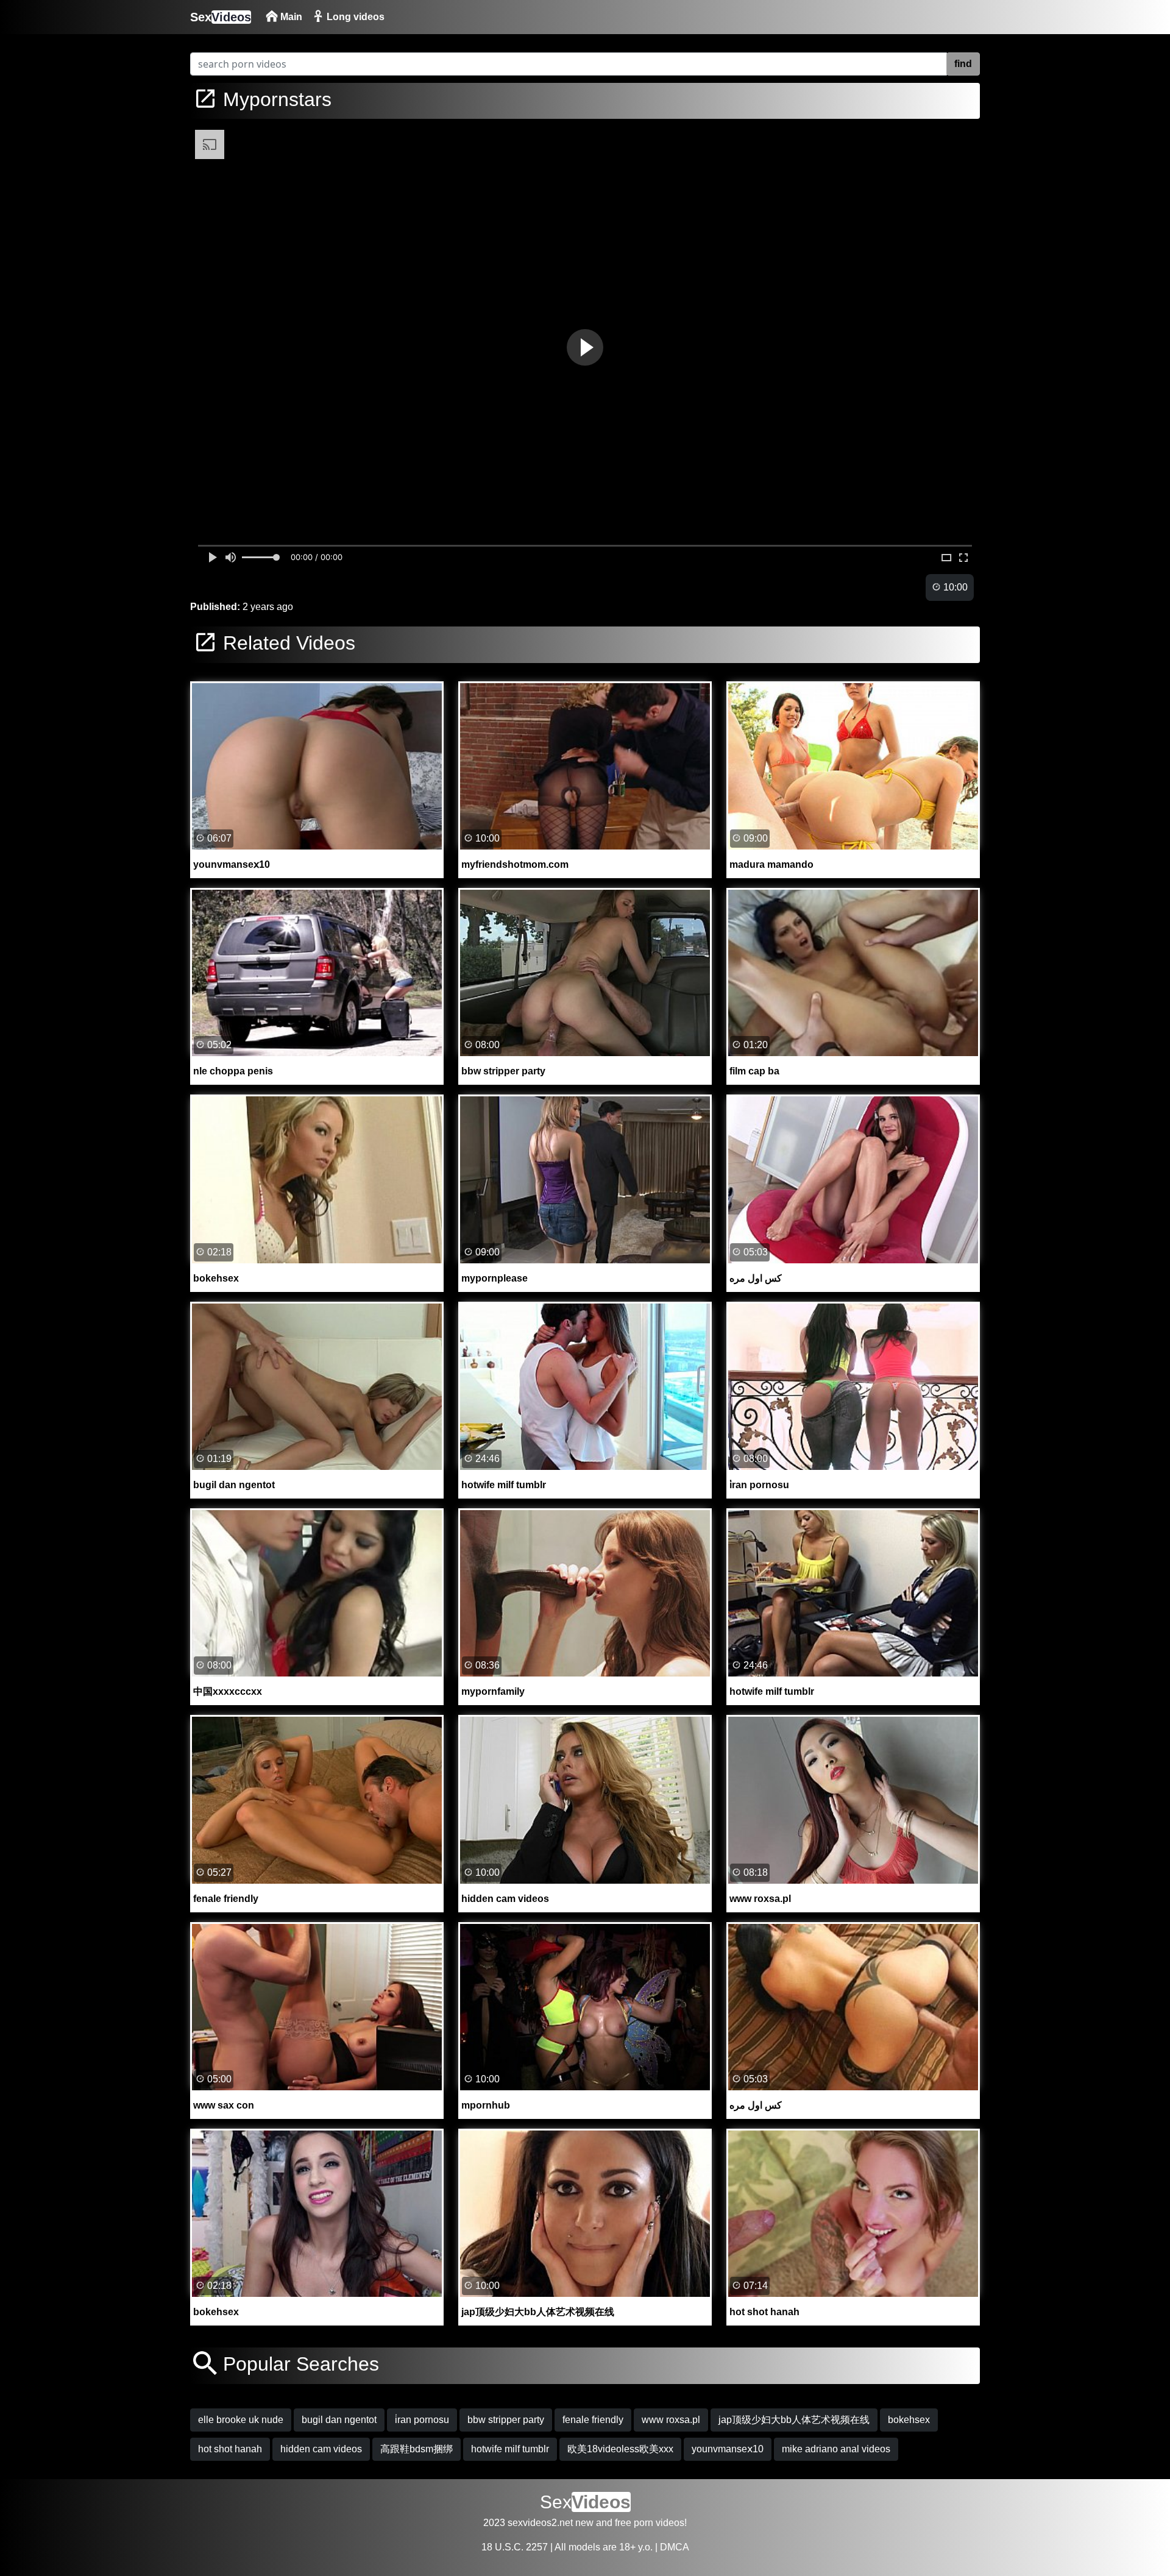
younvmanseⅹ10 (728, 2449)
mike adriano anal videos (836, 2449)
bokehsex (909, 2420)
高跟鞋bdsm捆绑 (417, 2449)
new (584, 2523)
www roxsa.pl (671, 2420)
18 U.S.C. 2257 (515, 2547)
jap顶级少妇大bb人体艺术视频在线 (794, 2420)
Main (290, 17)
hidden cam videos (321, 2449)
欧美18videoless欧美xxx (620, 2449)
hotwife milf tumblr (510, 2449)
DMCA (675, 2547)
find (963, 64)
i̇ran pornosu (422, 2420)
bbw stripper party (506, 2420)
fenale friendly (593, 2420)
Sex (221, 17)
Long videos (354, 17)
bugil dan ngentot (339, 2420)
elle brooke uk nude (241, 2420)
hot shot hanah (230, 2449)
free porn (634, 2523)
